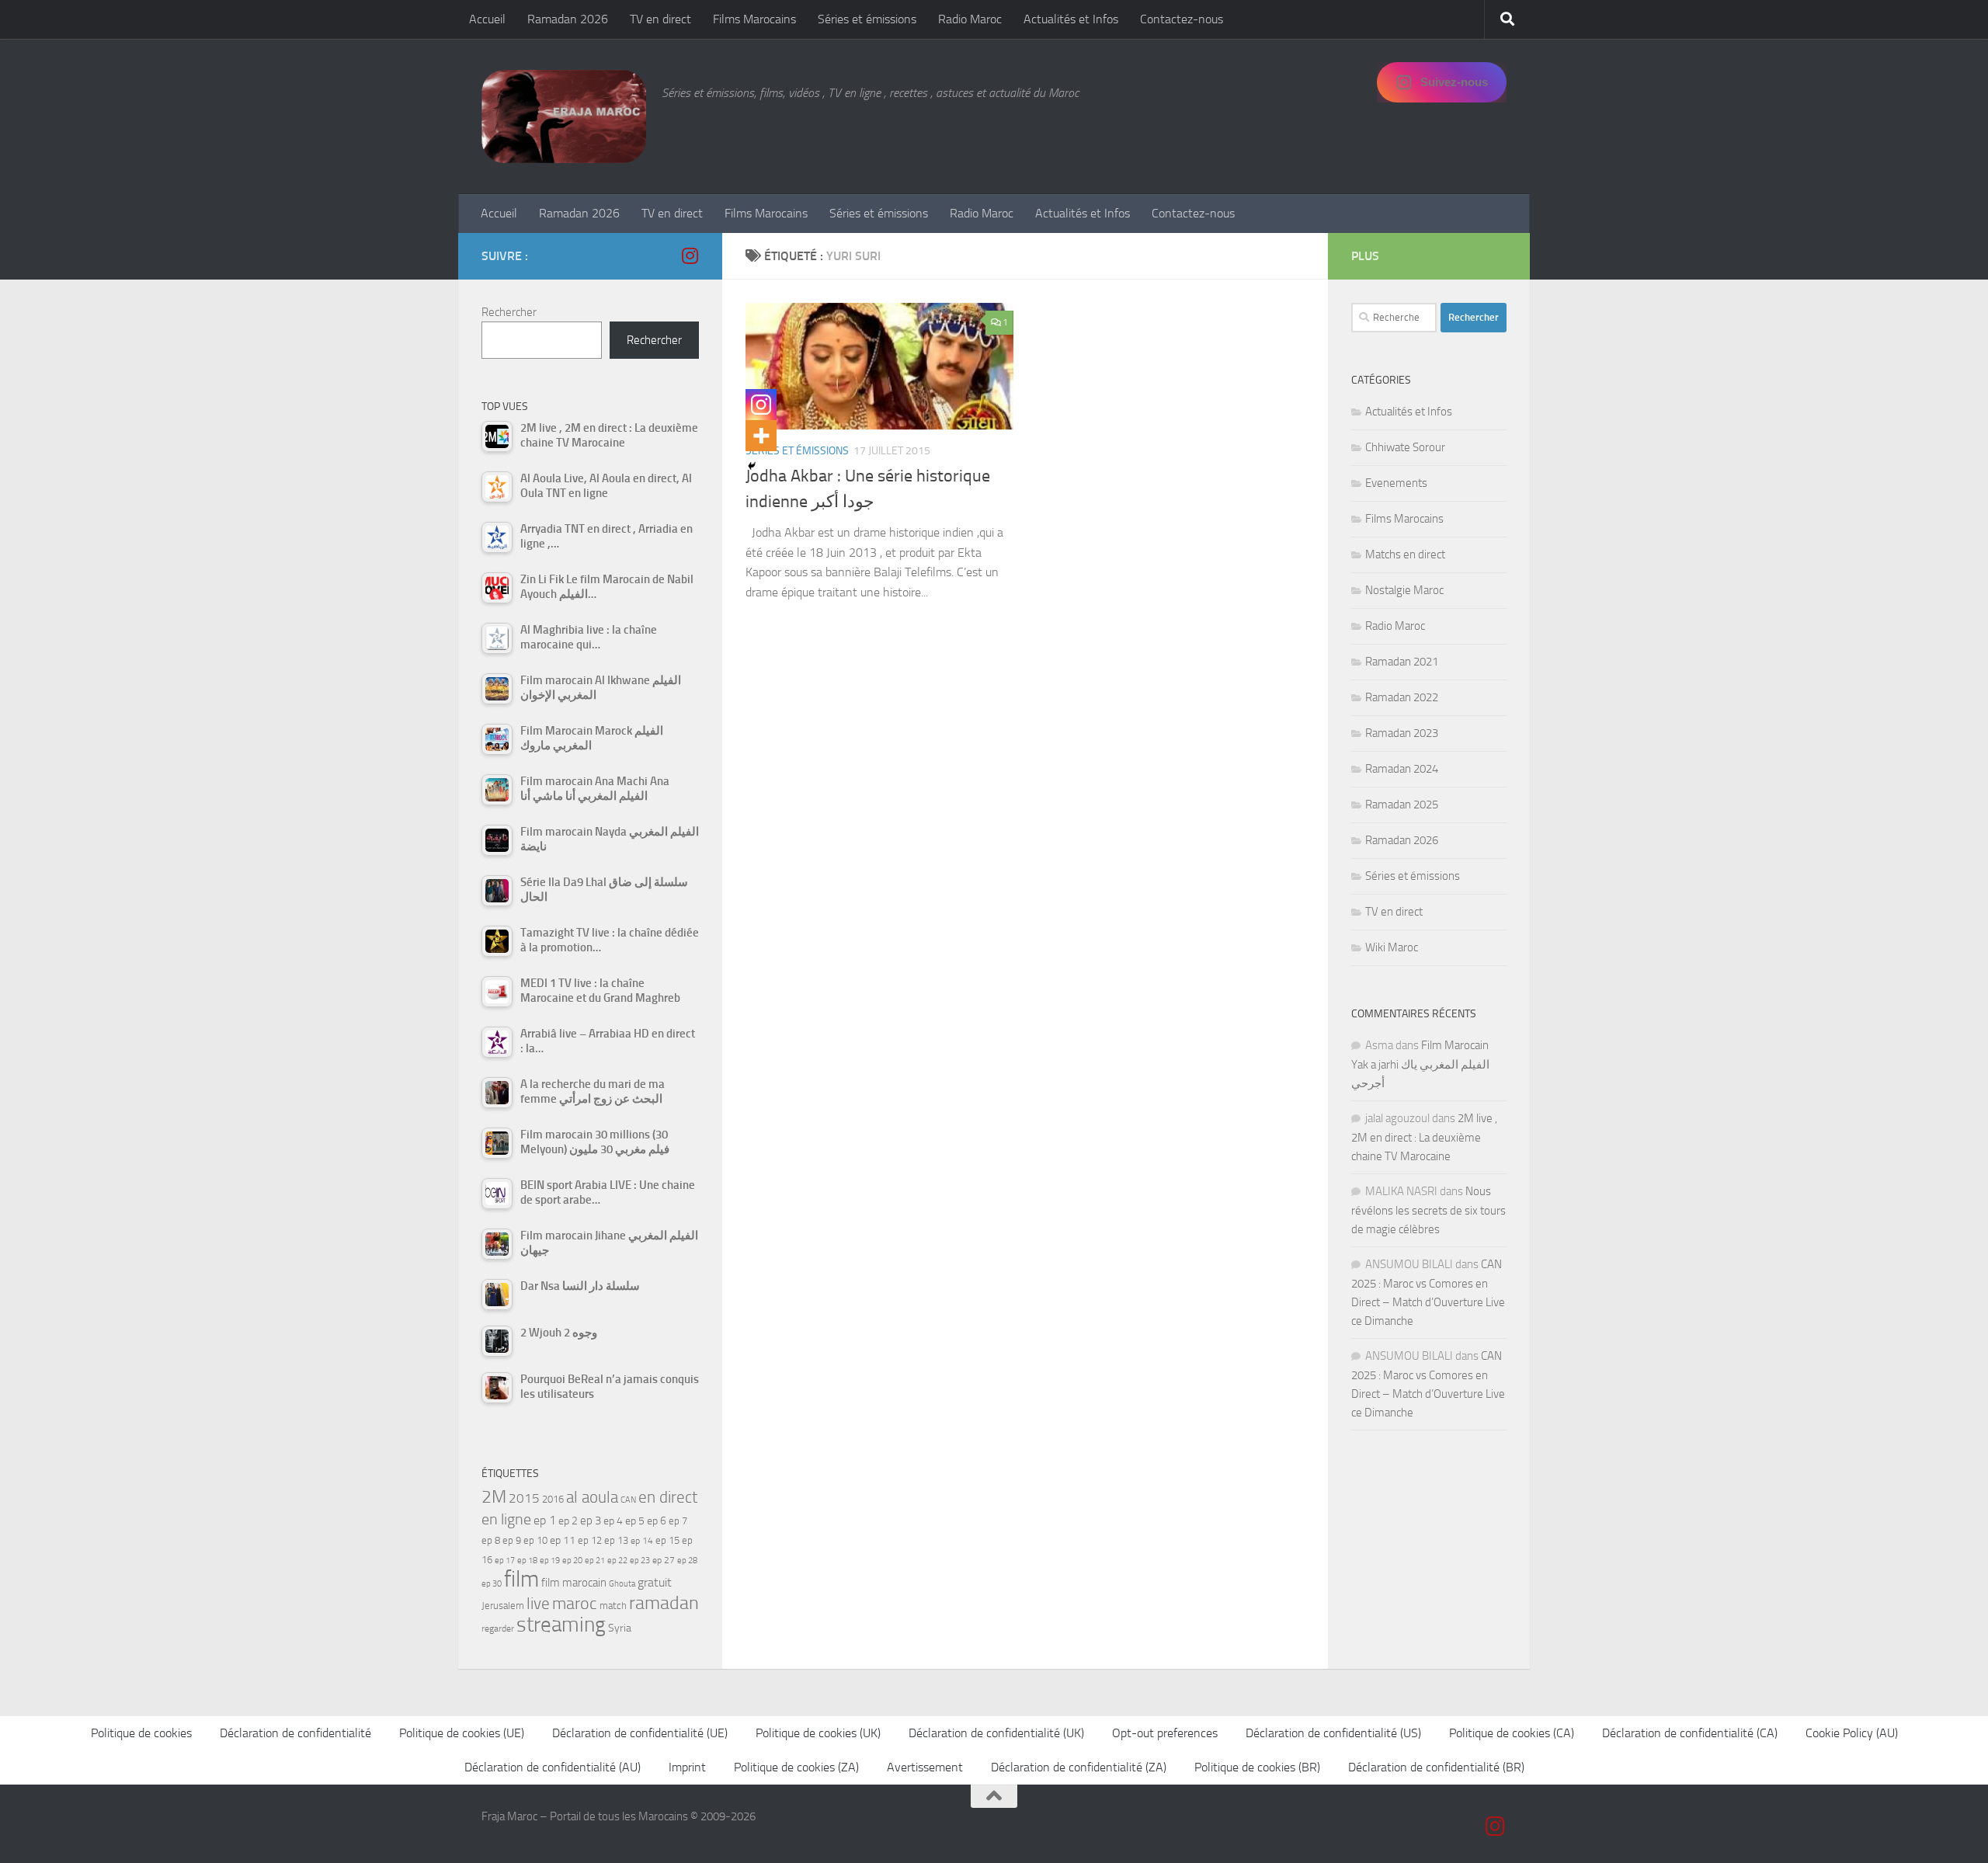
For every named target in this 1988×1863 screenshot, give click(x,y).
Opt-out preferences (1165, 1733)
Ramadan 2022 (1402, 697)
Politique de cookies (141, 1733)
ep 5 (635, 1521)
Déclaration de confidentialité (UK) (996, 1733)
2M (494, 1497)
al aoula (592, 1497)
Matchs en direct (1405, 554)
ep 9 (512, 1540)
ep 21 (595, 1560)
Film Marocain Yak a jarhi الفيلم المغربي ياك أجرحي (1420, 1064)
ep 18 (527, 1561)
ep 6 (657, 1521)
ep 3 (591, 1521)
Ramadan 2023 (1402, 733)
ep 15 (667, 1540)
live (538, 1604)
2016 (553, 1499)
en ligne (506, 1519)
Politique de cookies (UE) (462, 1733)
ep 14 (642, 1541)
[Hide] (752, 466)
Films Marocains (754, 19)
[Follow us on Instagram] (690, 255)
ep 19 (550, 1561)
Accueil (487, 19)
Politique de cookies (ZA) (796, 1767)
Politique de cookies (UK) (818, 1733)
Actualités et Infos (1071, 19)
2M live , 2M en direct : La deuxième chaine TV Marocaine (1424, 1137)
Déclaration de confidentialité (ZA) (1079, 1767)
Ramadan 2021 (1402, 662)
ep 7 (678, 1521)
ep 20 (572, 1561)
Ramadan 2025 (1402, 805)
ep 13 (616, 1540)
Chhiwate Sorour (1405, 447)
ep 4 (613, 1521)
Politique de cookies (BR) (1257, 1767)
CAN (628, 1500)
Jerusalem (503, 1606)
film (521, 1579)
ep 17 (505, 1560)
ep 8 (491, 1540)
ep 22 (617, 1561)
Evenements (1396, 483)
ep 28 (687, 1561)
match (613, 1606)
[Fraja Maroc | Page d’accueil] (564, 116)
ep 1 (545, 1520)
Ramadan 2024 (1402, 769)
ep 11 (563, 1540)
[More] (761, 436)
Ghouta (622, 1584)
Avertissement (925, 1767)
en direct (668, 1497)
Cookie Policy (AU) (1852, 1733)
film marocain (574, 1583)
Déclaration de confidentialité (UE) (640, 1733)
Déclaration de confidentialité (295, 1733)
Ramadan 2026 (568, 19)
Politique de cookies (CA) (1512, 1733)
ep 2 (568, 1521)
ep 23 (640, 1561)
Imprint (687, 1767)
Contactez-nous (1182, 19)
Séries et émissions (867, 19)
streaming (561, 1625)
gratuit (655, 1582)
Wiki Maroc (1392, 947)
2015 (524, 1498)
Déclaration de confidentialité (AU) (553, 1767)
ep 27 (664, 1560)
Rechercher (509, 312)
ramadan (664, 1602)
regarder (498, 1628)
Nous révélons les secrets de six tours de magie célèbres (1428, 1210)
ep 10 (535, 1540)
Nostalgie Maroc (1404, 590)
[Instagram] (761, 405)
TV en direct (660, 19)
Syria (620, 1628)
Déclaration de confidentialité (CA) (1690, 1733)
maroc (575, 1604)
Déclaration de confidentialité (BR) (1436, 1767)
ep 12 (590, 1540)
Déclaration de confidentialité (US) (1333, 1733)
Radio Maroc (970, 19)
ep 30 (492, 1584)
